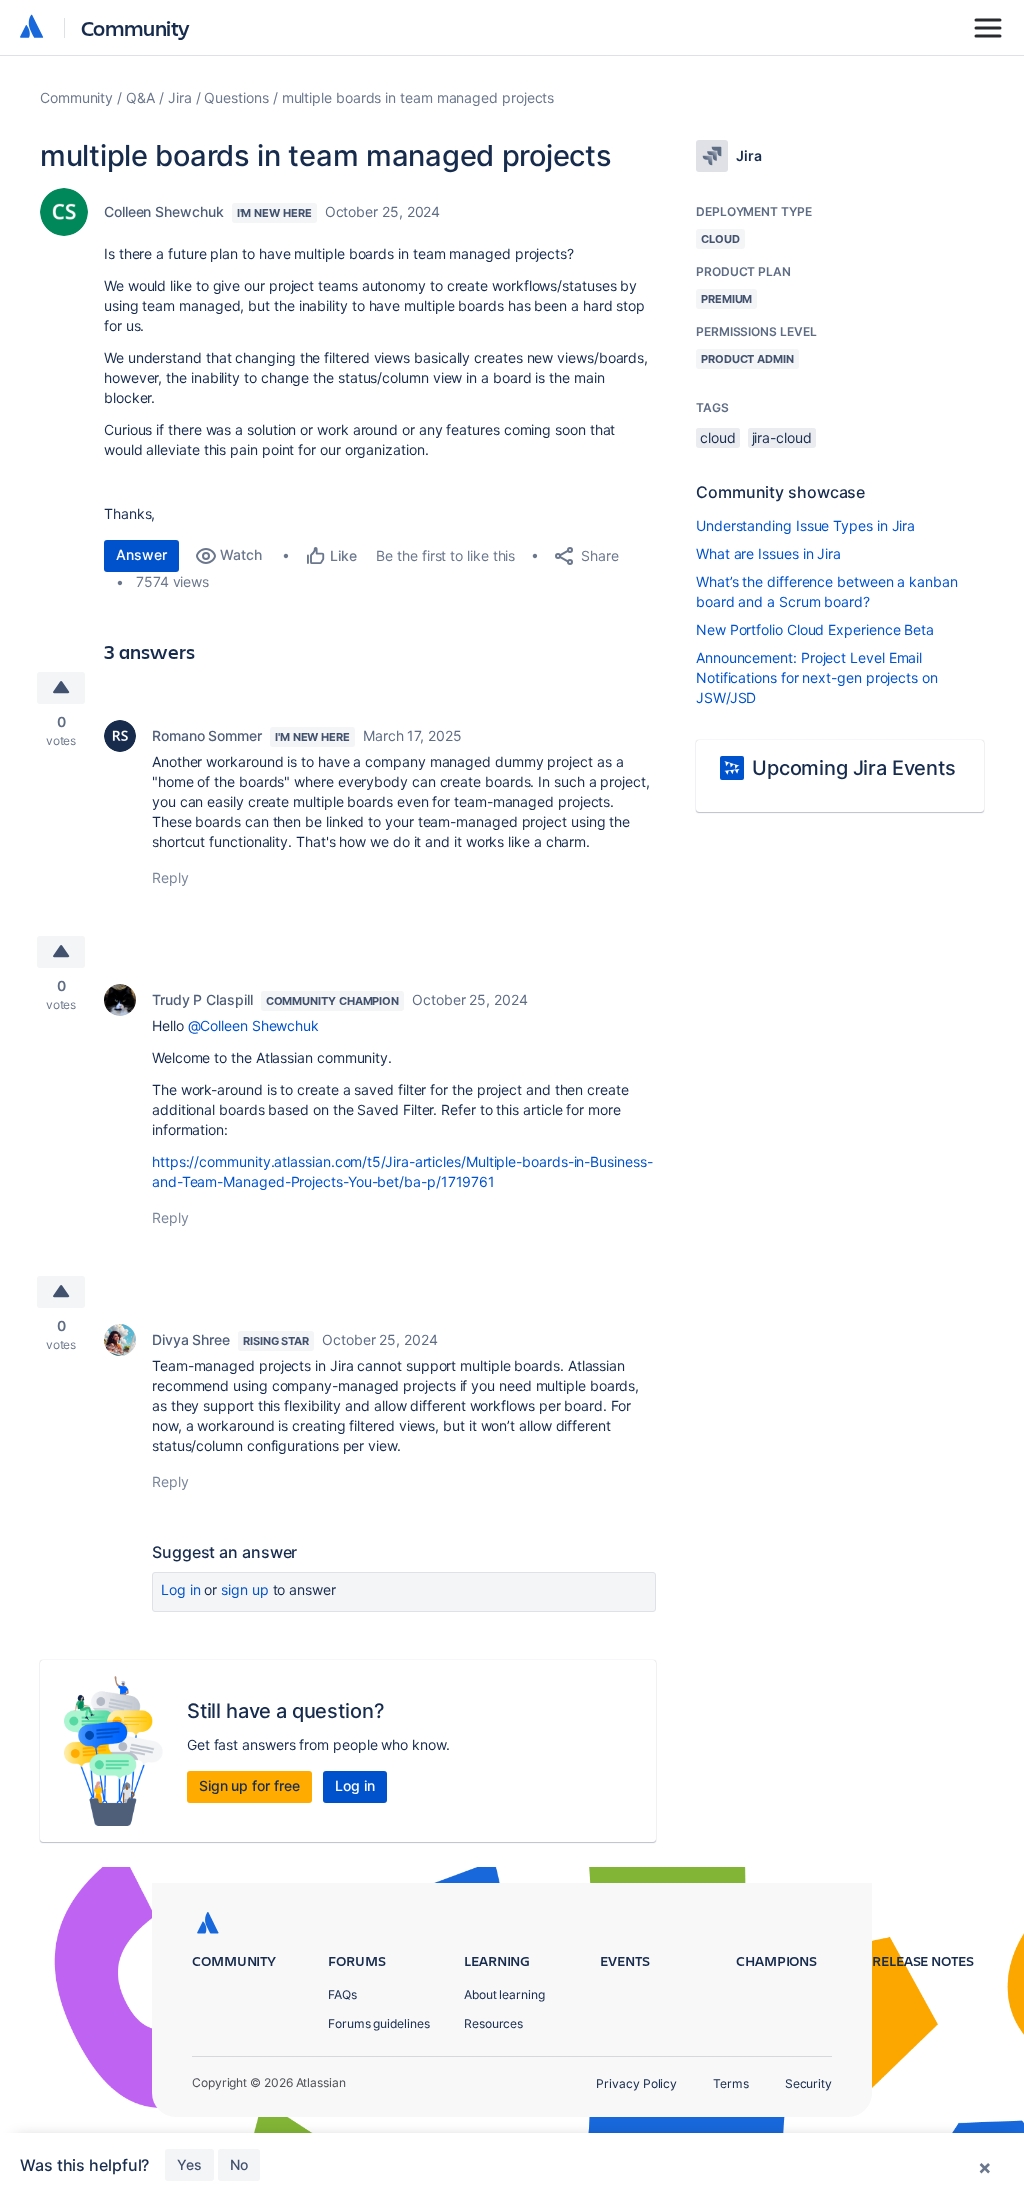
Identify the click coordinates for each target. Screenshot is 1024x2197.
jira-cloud (782, 437)
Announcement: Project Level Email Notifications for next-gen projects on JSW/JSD (817, 677)
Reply (170, 877)
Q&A (140, 97)
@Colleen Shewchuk (254, 1025)
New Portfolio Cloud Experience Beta (815, 629)
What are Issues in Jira (768, 553)
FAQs (342, 1994)
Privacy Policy (636, 2083)
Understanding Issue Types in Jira (805, 525)
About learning (504, 1994)
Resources (493, 2023)
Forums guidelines (379, 2023)
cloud (718, 437)
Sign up (244, 1589)
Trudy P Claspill (202, 999)
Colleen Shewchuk (164, 211)
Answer (141, 554)
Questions (236, 97)
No (239, 2164)
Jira (180, 97)
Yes (189, 2164)
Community (135, 27)
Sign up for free (249, 1785)
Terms (731, 2083)
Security (808, 2083)
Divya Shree (191, 1339)
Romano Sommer (207, 735)
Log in (181, 1589)
